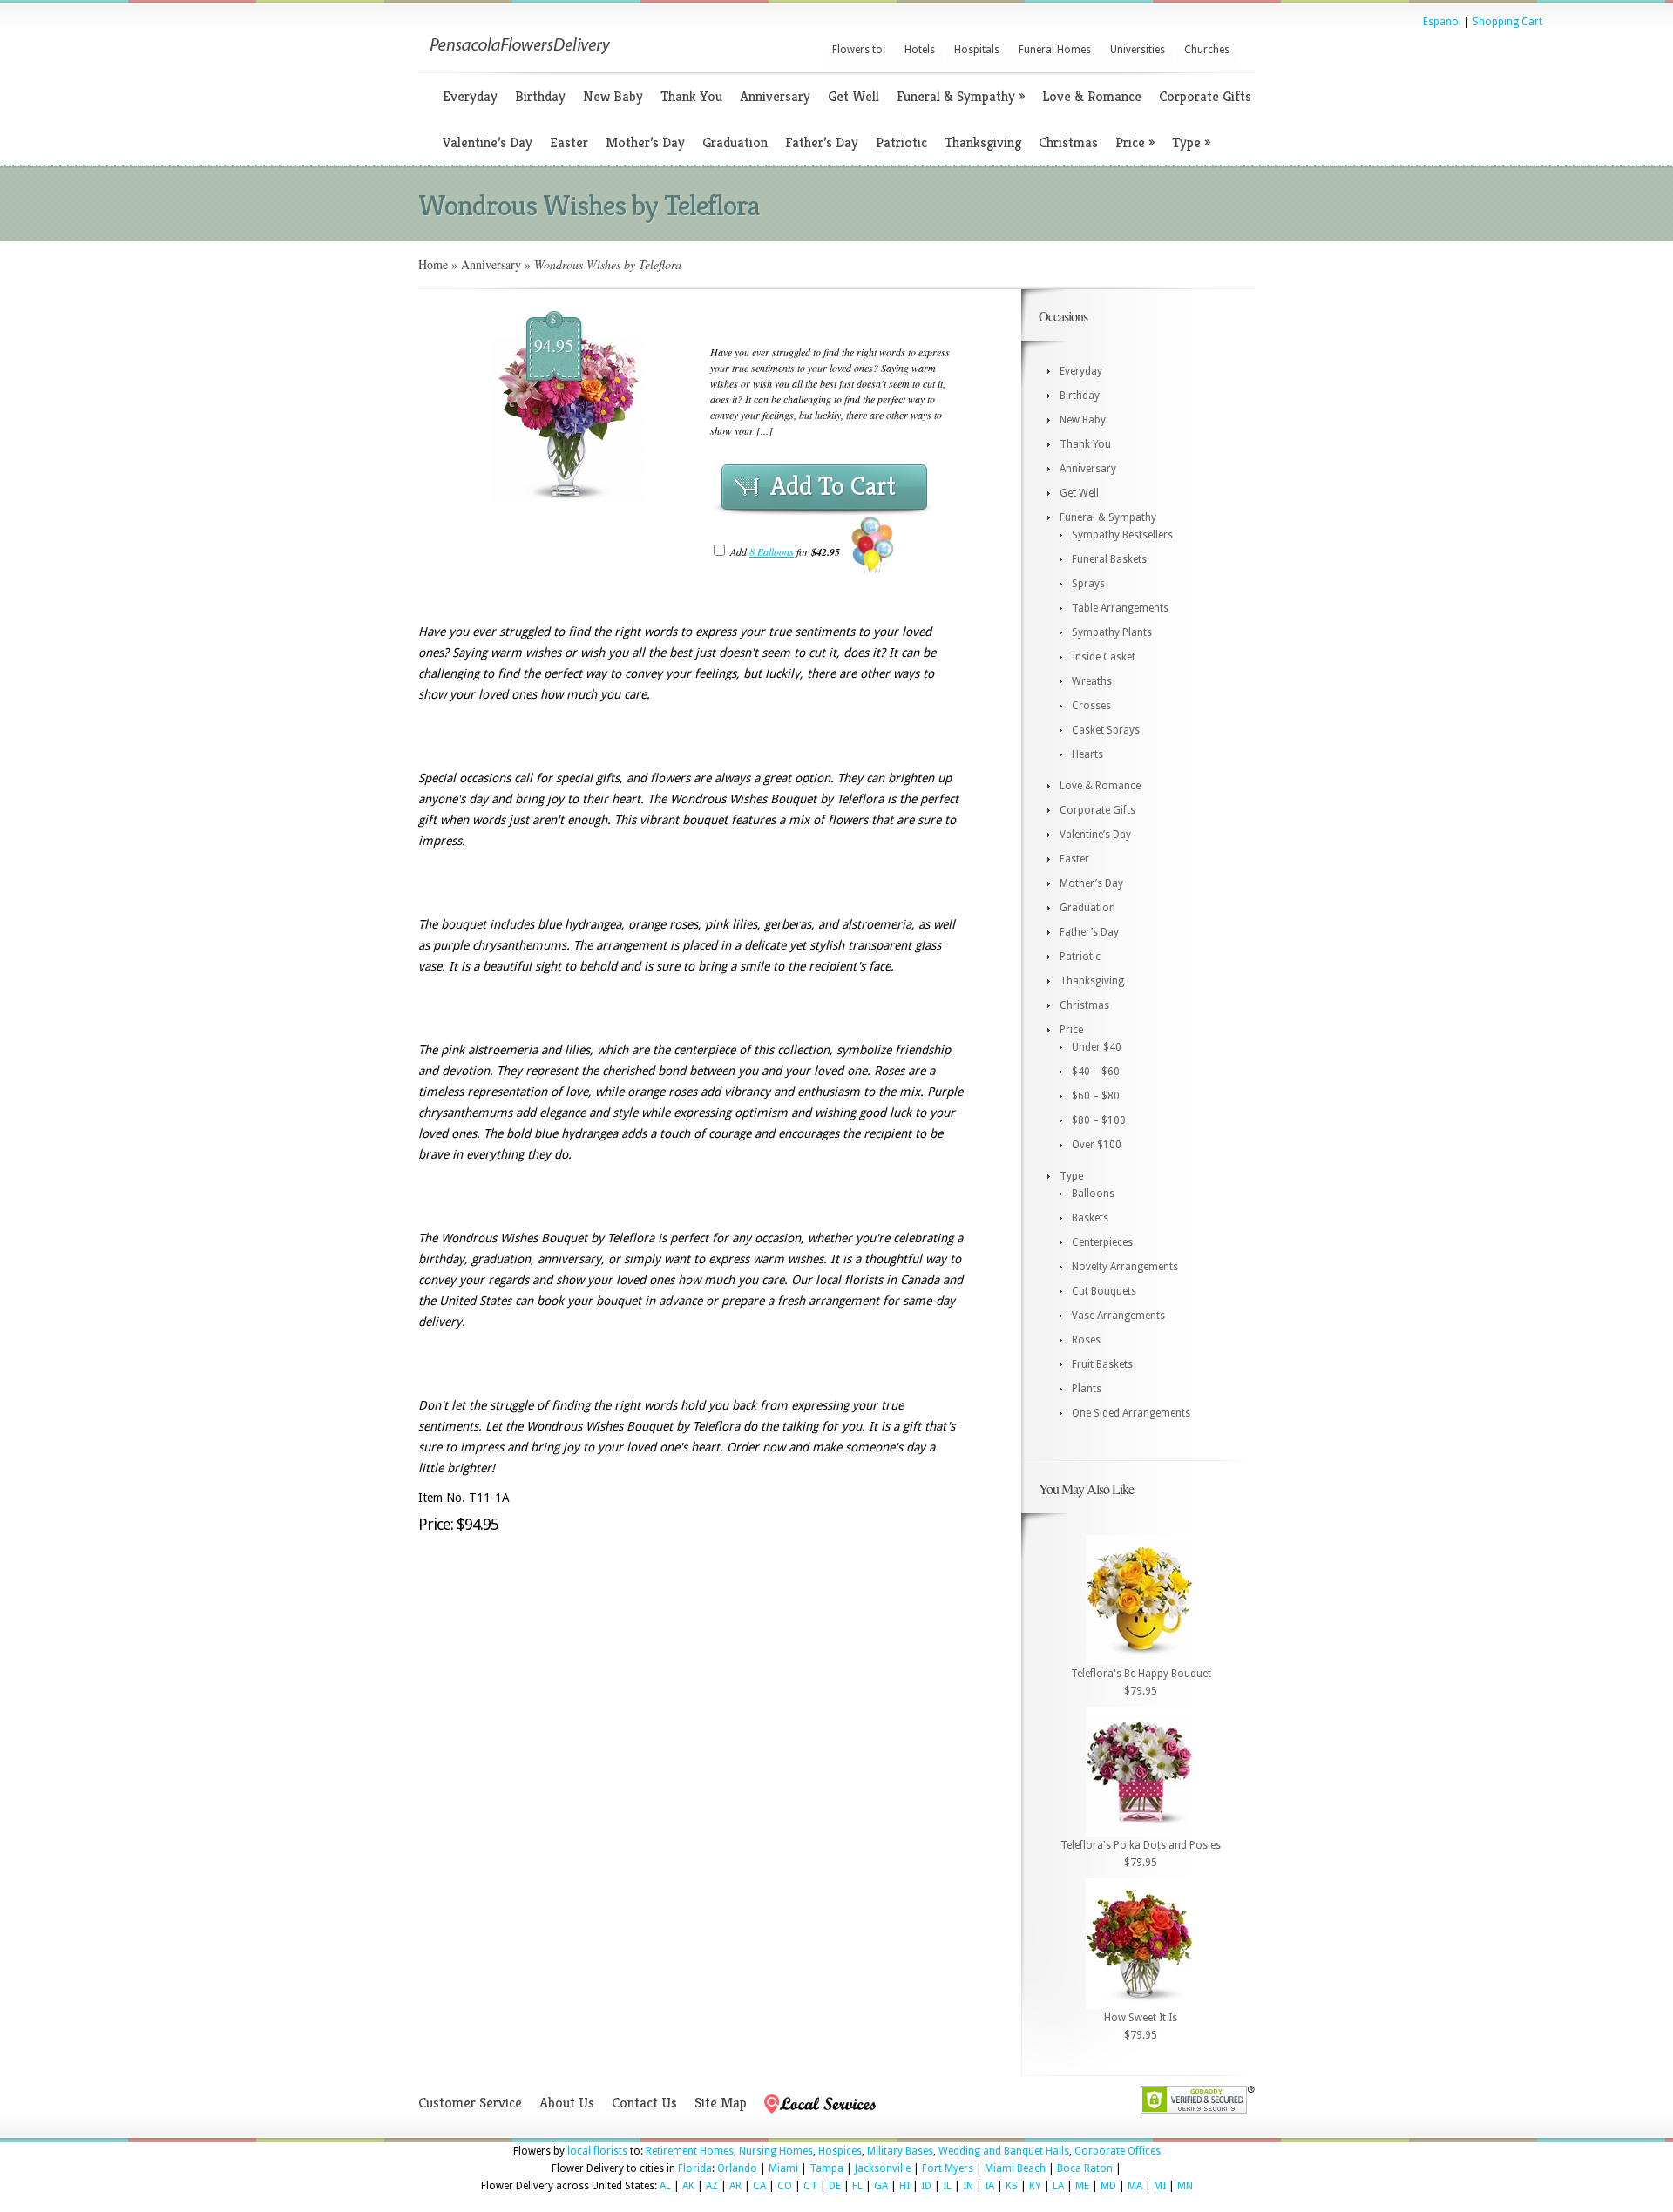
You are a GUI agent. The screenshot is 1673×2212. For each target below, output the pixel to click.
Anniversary (775, 96)
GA (881, 2186)
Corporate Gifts (1205, 96)
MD (1108, 2186)
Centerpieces (1102, 1242)
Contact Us (644, 2103)
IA (989, 2186)
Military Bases (900, 2151)
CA (759, 2186)
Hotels (920, 50)
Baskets (1090, 1218)
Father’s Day (822, 142)
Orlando (737, 2168)
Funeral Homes (1055, 50)
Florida (695, 2168)
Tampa (826, 2168)
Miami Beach (1015, 2168)
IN (968, 2186)
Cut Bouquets (1104, 1291)
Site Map (721, 2103)
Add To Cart (833, 486)
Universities (1138, 50)
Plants (1087, 1389)
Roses (1086, 1340)
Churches (1207, 50)
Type (1191, 142)
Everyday (470, 96)
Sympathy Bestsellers (1122, 535)
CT (810, 2186)
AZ (712, 2186)
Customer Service (470, 2103)
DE (835, 2186)
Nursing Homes (776, 2151)
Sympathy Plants (1112, 632)
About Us (567, 2103)
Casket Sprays (1106, 730)
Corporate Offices (1118, 2151)
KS (1012, 2186)
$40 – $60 (1096, 1072)
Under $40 (1097, 1047)
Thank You (691, 96)
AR (735, 2186)
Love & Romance (1092, 96)
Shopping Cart (1507, 22)
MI (1160, 2186)
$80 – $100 (1099, 1120)
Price (1135, 142)
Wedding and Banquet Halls (1004, 2151)
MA (1135, 2186)
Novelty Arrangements (1125, 1267)
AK (688, 2186)
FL (857, 2186)
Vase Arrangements (1118, 1316)
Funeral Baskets (1109, 559)
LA (1058, 2186)
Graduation (735, 142)
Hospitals (977, 50)
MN (1185, 2186)
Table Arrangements (1120, 608)
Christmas (1068, 142)
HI (904, 2186)
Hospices (840, 2151)
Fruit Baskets (1102, 1364)
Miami (783, 2168)
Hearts (1087, 754)
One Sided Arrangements (1131, 1413)
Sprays (1088, 584)
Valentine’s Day (488, 142)
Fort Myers (948, 2168)
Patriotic (901, 142)
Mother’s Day (645, 142)
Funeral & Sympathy (961, 96)
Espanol (1442, 22)
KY (1035, 2186)
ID (926, 2186)
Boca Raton (1085, 2168)
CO (785, 2186)
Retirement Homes (690, 2151)
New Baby (613, 96)
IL (947, 2186)
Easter (569, 142)
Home (433, 264)
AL (665, 2186)
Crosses (1091, 706)
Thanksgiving (983, 142)
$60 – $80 (1096, 1096)
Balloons (1093, 1194)
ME (1082, 2186)
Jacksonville (883, 2168)
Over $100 (1097, 1145)
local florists (597, 2151)
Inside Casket (1104, 657)
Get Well (853, 96)
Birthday (540, 96)
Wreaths (1092, 681)
